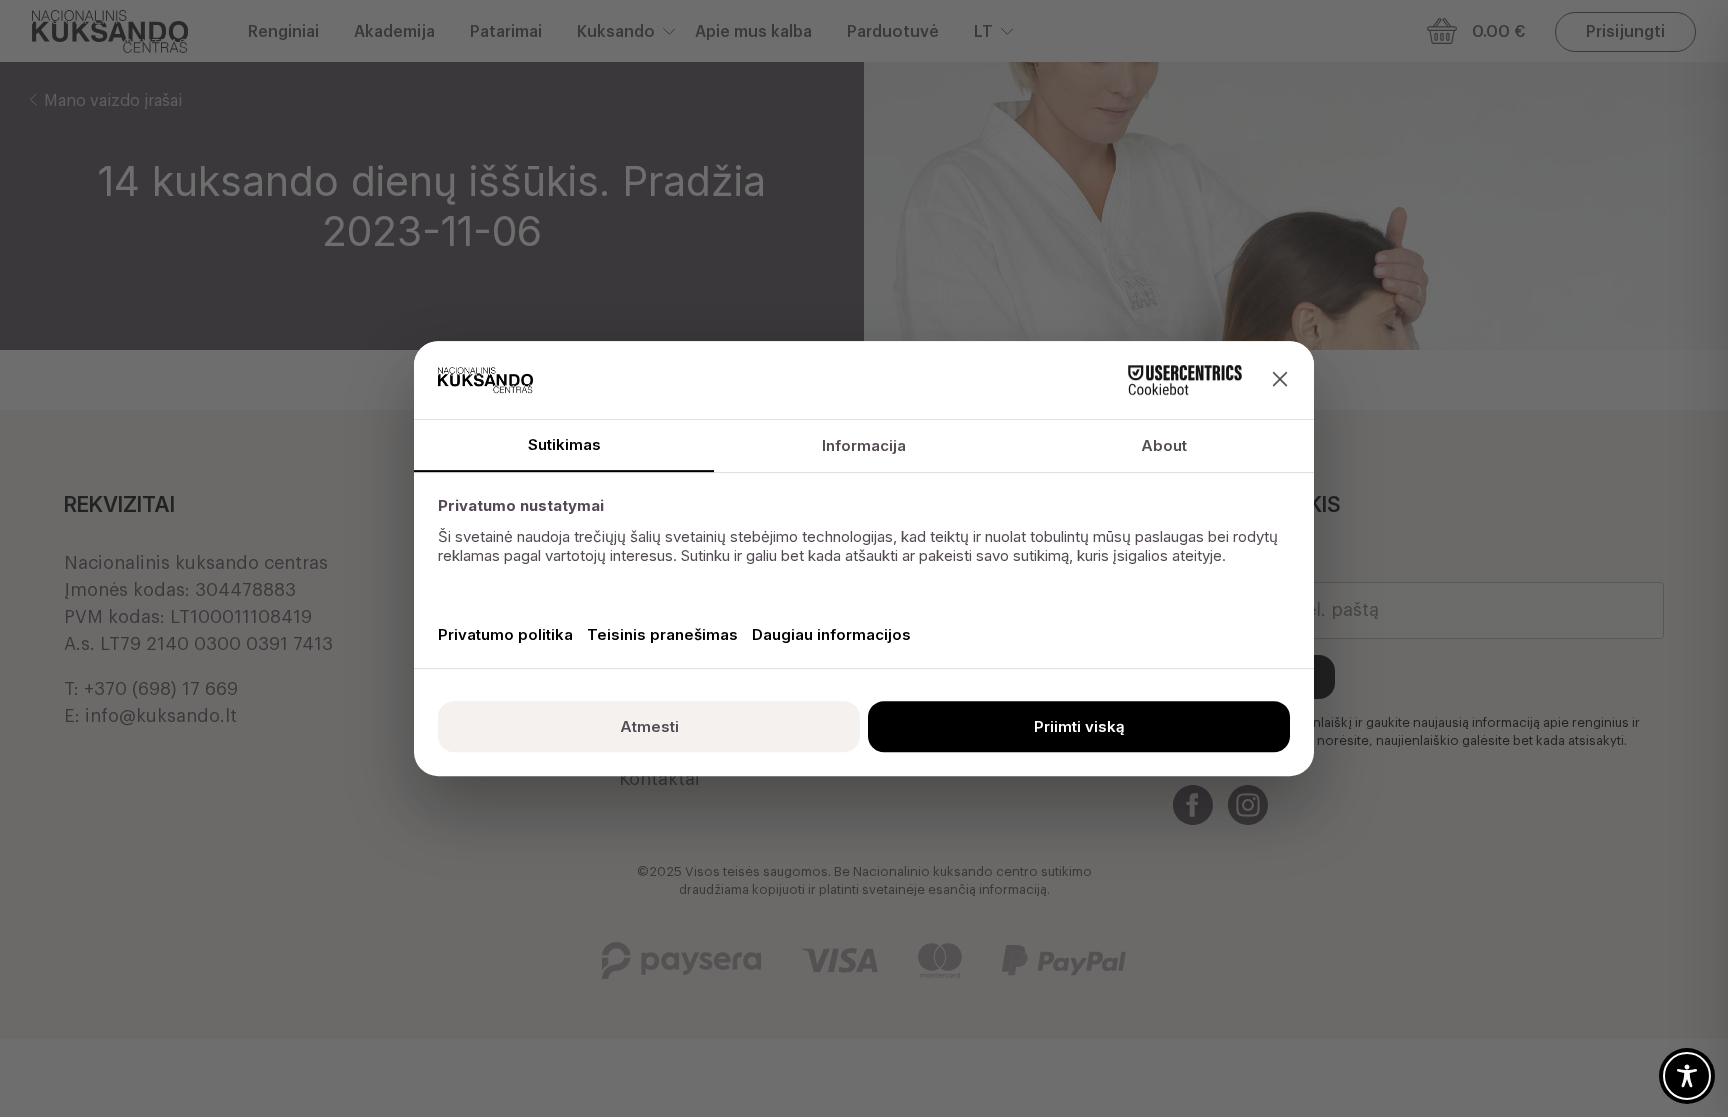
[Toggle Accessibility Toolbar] (1687, 1076)
